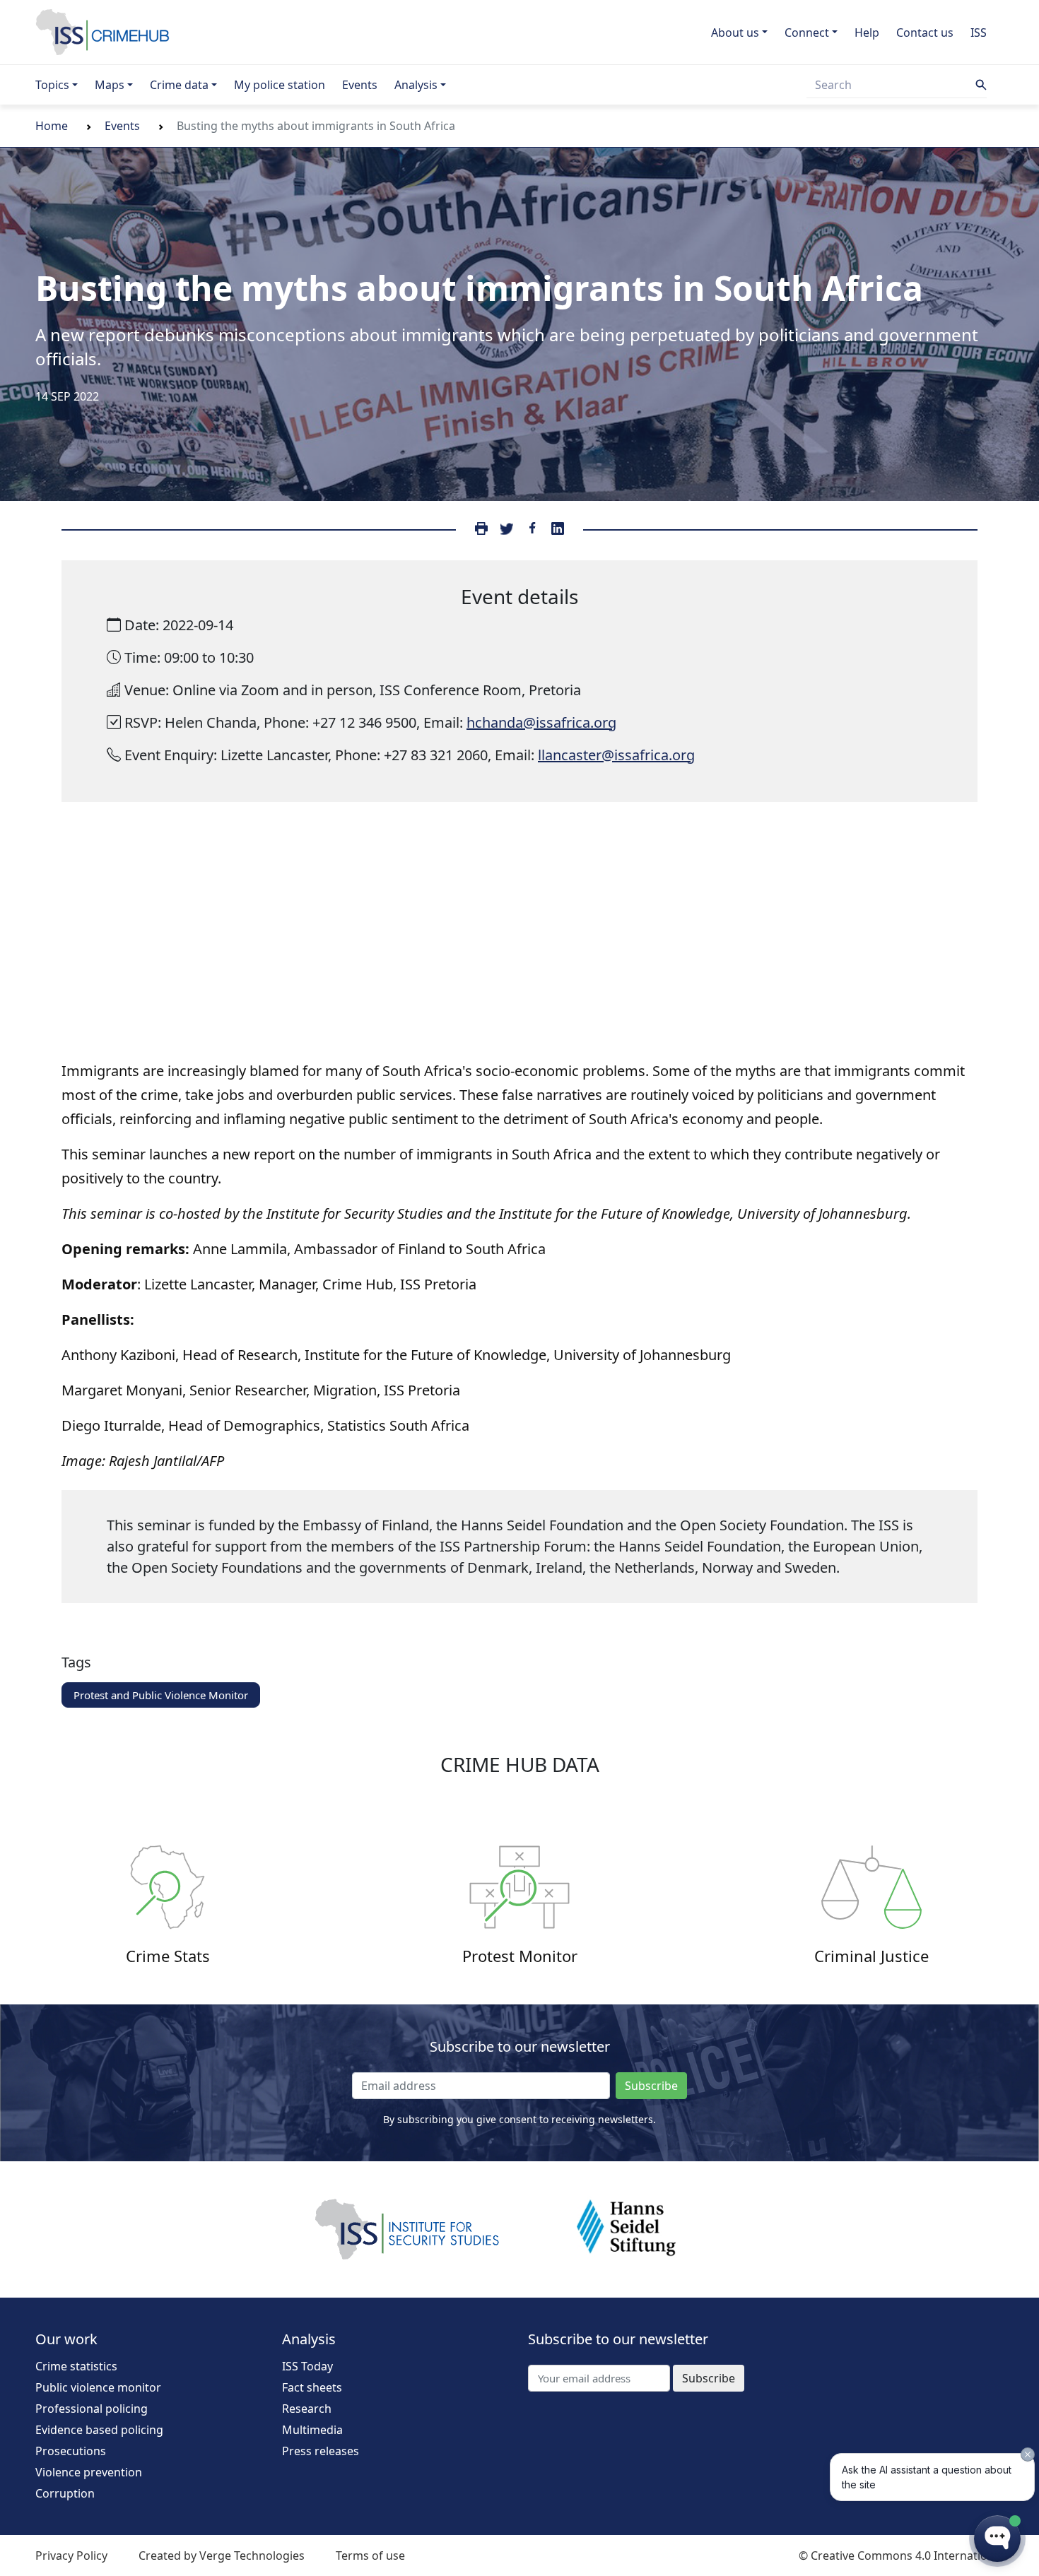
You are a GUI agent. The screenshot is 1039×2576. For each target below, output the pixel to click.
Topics (52, 85)
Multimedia (312, 2430)
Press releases (321, 2451)
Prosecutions (71, 2451)
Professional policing (92, 2409)
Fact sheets (312, 2387)
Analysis (416, 85)
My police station (280, 85)
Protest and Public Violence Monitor (161, 1695)
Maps (110, 85)
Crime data (179, 85)
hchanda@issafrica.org (541, 722)
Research (307, 2409)
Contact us (925, 33)
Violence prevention (89, 2472)
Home (52, 126)
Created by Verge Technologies (222, 2556)
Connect (807, 33)
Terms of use (370, 2556)
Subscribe (651, 2086)
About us (735, 33)
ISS (979, 33)
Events (360, 85)
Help (867, 33)
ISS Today (307, 2366)
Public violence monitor (98, 2387)
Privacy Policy (71, 2556)
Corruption (65, 2493)
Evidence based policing (99, 2430)
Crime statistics (76, 2366)
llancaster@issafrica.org (616, 755)
